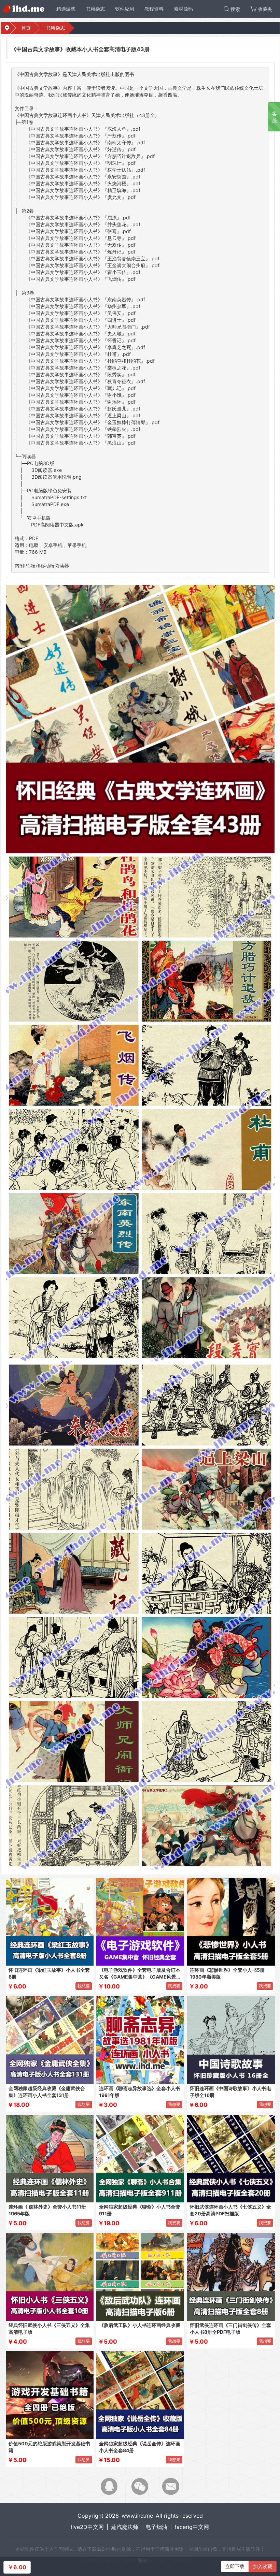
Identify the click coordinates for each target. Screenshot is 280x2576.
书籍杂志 (55, 28)
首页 (26, 28)
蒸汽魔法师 (125, 2527)
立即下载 (235, 2566)
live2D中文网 (87, 2527)
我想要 (84, 1986)
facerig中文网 (192, 2527)
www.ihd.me (137, 2516)
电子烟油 (156, 2527)
